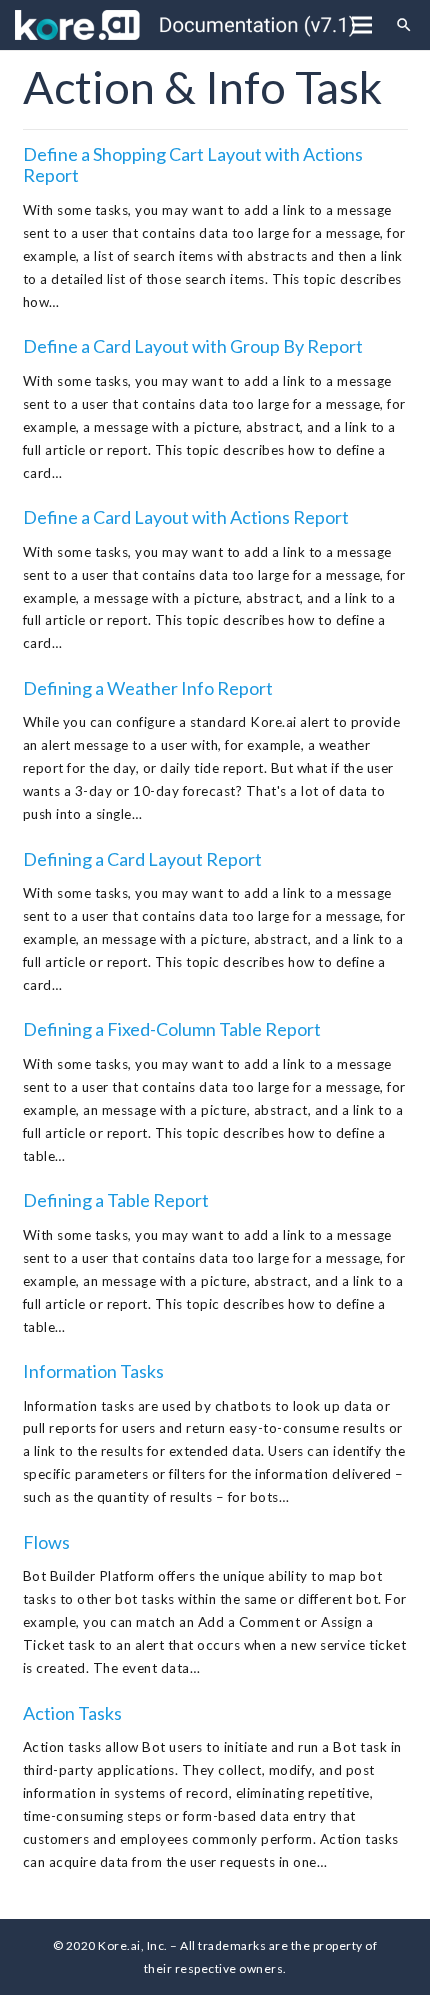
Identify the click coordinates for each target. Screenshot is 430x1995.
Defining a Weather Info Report (148, 688)
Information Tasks (93, 1371)
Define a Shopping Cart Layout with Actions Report (193, 165)
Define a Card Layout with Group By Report (193, 346)
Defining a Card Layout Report (142, 859)
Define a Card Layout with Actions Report (186, 517)
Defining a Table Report (116, 1200)
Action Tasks (72, 1713)
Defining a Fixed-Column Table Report (172, 1029)
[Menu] (362, 25)
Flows (46, 1542)
